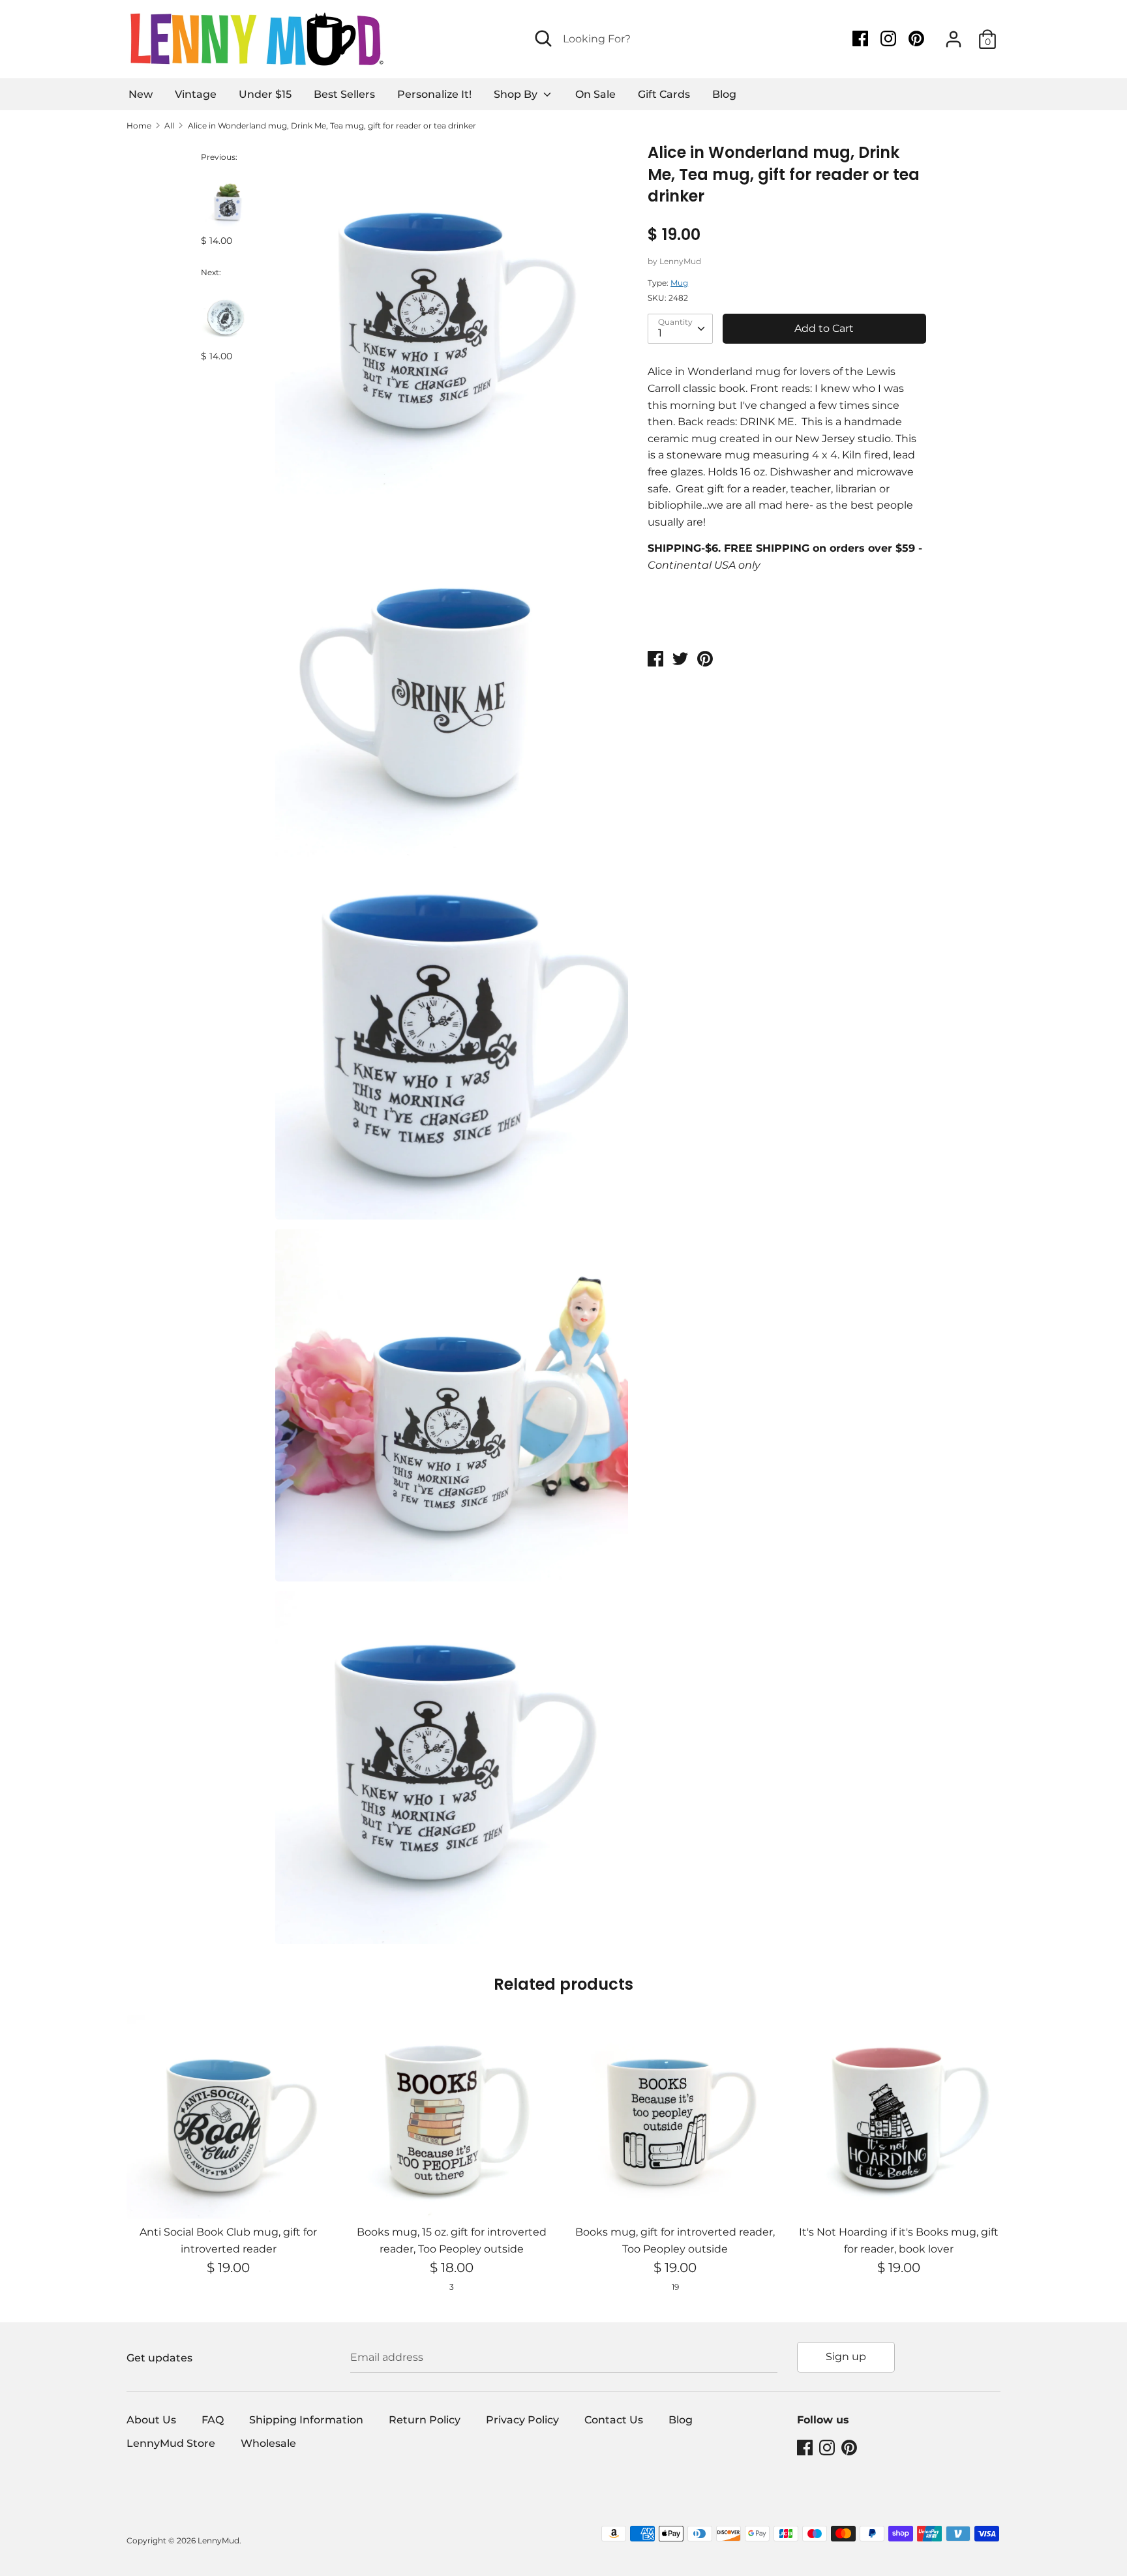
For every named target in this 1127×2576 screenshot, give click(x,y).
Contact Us (614, 2420)
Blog (724, 94)
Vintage (196, 94)
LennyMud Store (171, 2443)
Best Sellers (344, 94)
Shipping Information (306, 2420)
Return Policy (425, 2420)
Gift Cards (664, 94)
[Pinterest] (918, 39)
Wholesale (268, 2443)
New (141, 94)
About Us (151, 2420)
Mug (679, 283)
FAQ (213, 2420)
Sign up (846, 2357)
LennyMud (680, 261)
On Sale (595, 94)
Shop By (517, 94)
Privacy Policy (522, 2420)
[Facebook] (862, 39)
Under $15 (265, 94)
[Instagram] (890, 39)
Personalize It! (434, 94)
